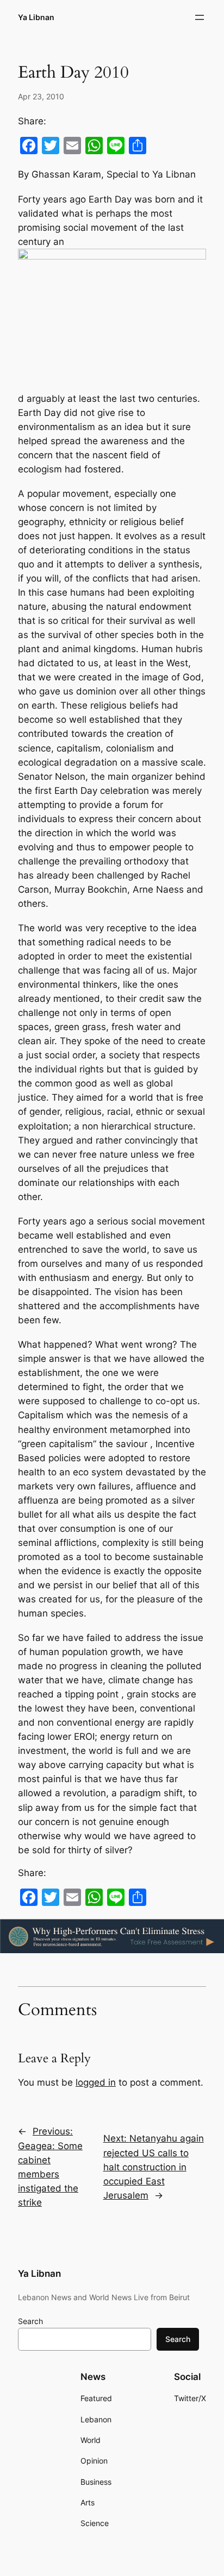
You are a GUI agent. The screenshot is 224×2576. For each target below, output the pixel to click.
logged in (96, 2082)
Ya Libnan (36, 17)
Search (30, 2321)
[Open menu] (200, 17)
